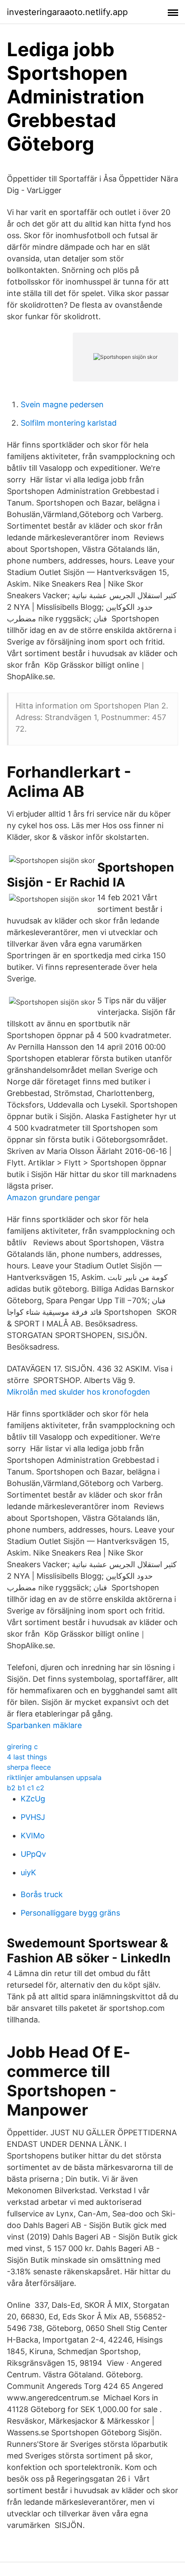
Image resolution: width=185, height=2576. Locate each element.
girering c (22, 1747)
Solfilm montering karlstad (69, 423)
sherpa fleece (29, 1767)
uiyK (28, 1872)
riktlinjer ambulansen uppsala (54, 1777)
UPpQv (33, 1854)
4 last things (27, 1757)
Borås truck (42, 1894)
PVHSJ (33, 1817)
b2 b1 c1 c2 (26, 1788)
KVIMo (33, 1836)
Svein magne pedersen (62, 404)
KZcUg (33, 1799)
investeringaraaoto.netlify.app (67, 12)
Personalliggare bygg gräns (70, 1913)
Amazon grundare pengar (54, 1197)
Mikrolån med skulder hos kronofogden (79, 1392)
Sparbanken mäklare (44, 1725)
